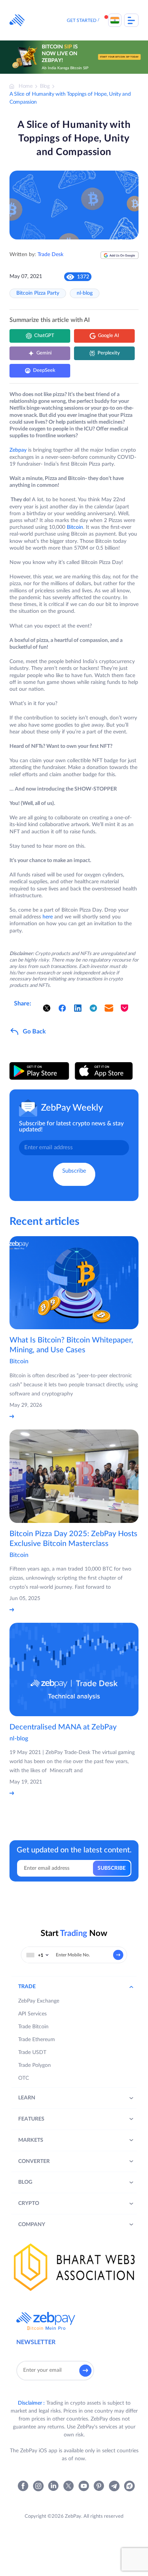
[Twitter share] (47, 1008)
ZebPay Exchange (39, 2001)
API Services (32, 2014)
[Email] (109, 1008)
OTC (24, 2078)
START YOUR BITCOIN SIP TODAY (120, 57)
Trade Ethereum (37, 2040)
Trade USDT (32, 2052)
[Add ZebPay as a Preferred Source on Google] (120, 258)
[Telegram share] (93, 1008)
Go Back (34, 1032)
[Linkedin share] (78, 1008)
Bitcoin (75, 527)
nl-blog (85, 293)
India (115, 20)
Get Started (82, 20)
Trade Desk (50, 255)
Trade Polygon (35, 2065)
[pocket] (124, 1008)
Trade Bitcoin (33, 2027)
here (48, 917)
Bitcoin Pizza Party (38, 293)
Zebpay (18, 450)
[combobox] (38, 1955)
